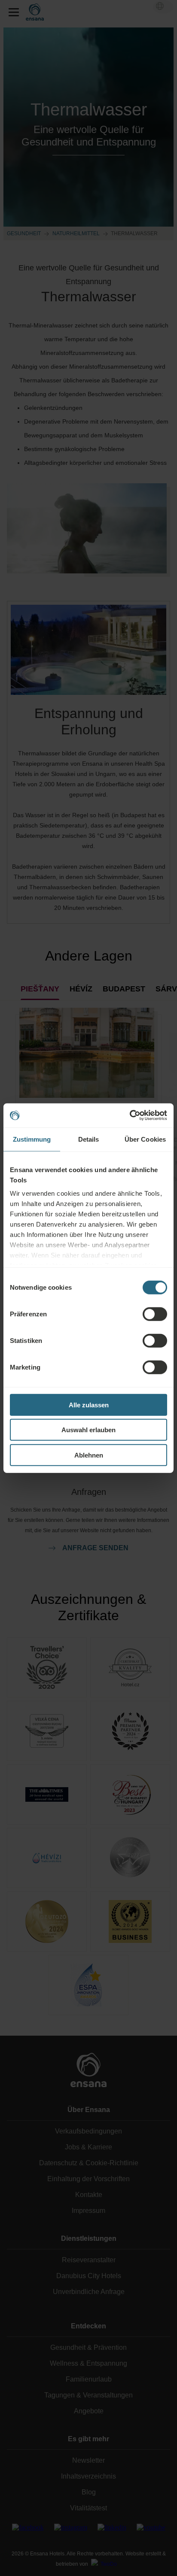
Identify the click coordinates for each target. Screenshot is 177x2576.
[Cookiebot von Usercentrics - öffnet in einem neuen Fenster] (130, 1115)
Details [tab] (89, 1139)
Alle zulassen (89, 1405)
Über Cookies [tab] (145, 1139)
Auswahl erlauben (88, 1430)
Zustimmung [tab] (32, 1139)
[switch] (155, 1314)
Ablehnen (89, 1455)
